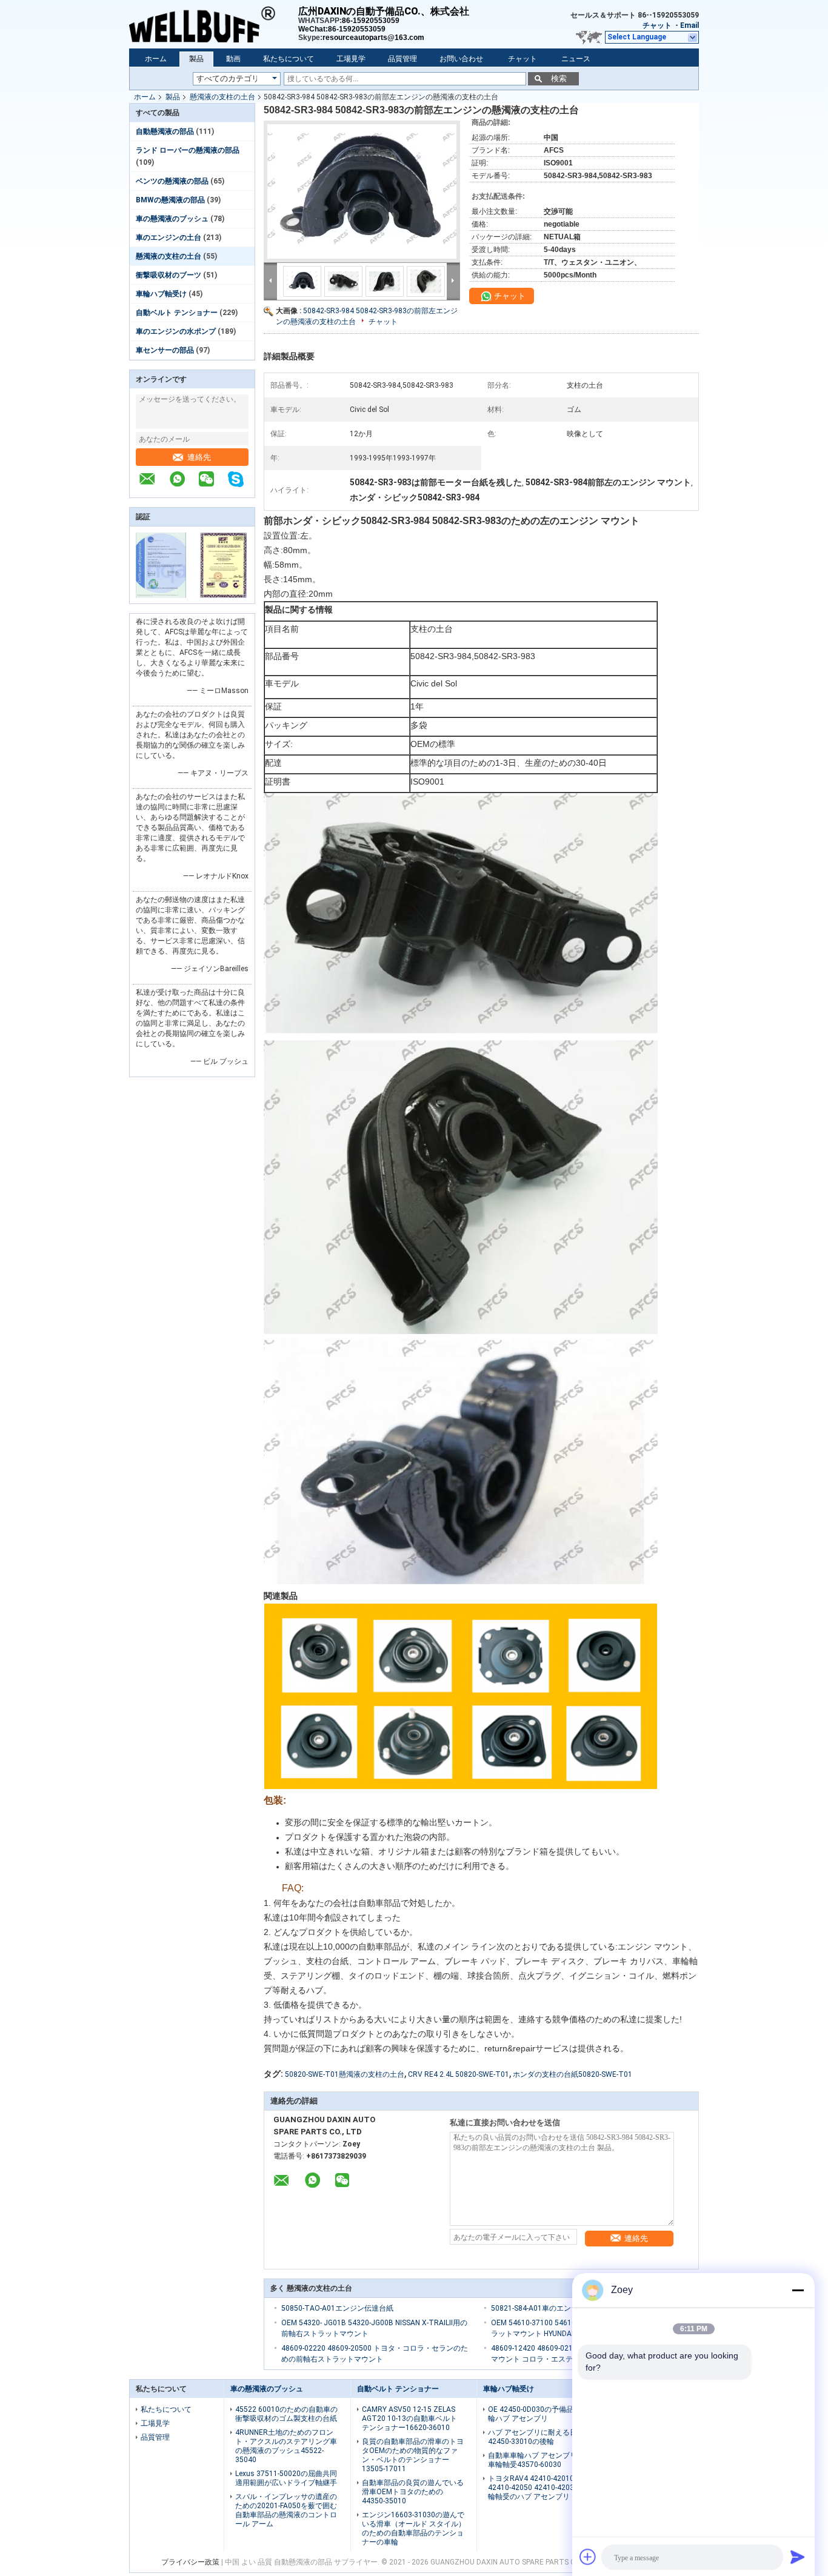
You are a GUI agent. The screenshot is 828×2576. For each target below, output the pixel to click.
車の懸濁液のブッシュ (172, 219)
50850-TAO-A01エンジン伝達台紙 (337, 2308)
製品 (196, 59)
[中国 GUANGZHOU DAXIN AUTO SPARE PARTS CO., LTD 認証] (161, 596)
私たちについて (289, 59)
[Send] (798, 2557)
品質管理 (402, 59)
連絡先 (199, 457)
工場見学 (351, 59)
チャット (657, 25)
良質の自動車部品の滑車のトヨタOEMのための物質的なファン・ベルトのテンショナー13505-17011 (413, 2455)
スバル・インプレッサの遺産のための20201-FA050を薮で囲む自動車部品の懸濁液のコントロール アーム (286, 2510)
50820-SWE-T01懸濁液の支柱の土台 (345, 2074)
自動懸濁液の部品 (165, 131)
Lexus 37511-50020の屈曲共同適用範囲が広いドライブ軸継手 (286, 2478)
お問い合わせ (461, 59)
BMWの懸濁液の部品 (170, 200)
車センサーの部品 (165, 350)
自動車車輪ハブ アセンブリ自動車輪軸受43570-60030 (540, 2460)
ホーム (156, 59)
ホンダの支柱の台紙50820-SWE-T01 (573, 2074)
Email (689, 25)
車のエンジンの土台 (169, 237)
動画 (233, 59)
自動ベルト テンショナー (177, 313)
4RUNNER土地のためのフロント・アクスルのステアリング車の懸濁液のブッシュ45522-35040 (286, 2446)
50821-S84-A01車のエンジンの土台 (549, 2308)
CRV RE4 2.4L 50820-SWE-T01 (459, 2074)
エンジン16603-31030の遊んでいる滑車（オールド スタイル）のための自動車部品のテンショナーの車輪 (414, 2528)
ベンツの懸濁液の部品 (172, 181)
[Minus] (798, 2290)
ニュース (576, 59)
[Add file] (588, 2557)
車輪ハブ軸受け (161, 294)
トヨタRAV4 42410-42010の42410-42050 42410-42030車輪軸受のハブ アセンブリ (537, 2488)
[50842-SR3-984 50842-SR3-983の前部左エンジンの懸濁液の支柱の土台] (362, 191)
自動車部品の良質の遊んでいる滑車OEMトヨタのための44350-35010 (413, 2492)
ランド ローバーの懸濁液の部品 (188, 150)
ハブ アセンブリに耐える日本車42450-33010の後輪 (540, 2437)
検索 (559, 78)
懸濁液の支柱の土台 (222, 97)
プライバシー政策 (190, 2562)
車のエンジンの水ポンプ (176, 331)
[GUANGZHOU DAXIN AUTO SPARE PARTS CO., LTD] (214, 24)
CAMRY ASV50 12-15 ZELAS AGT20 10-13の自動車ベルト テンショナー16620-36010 (409, 2418)
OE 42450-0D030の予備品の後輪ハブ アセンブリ (538, 2414)
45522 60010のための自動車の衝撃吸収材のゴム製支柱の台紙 (286, 2414)
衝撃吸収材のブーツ (169, 275)
